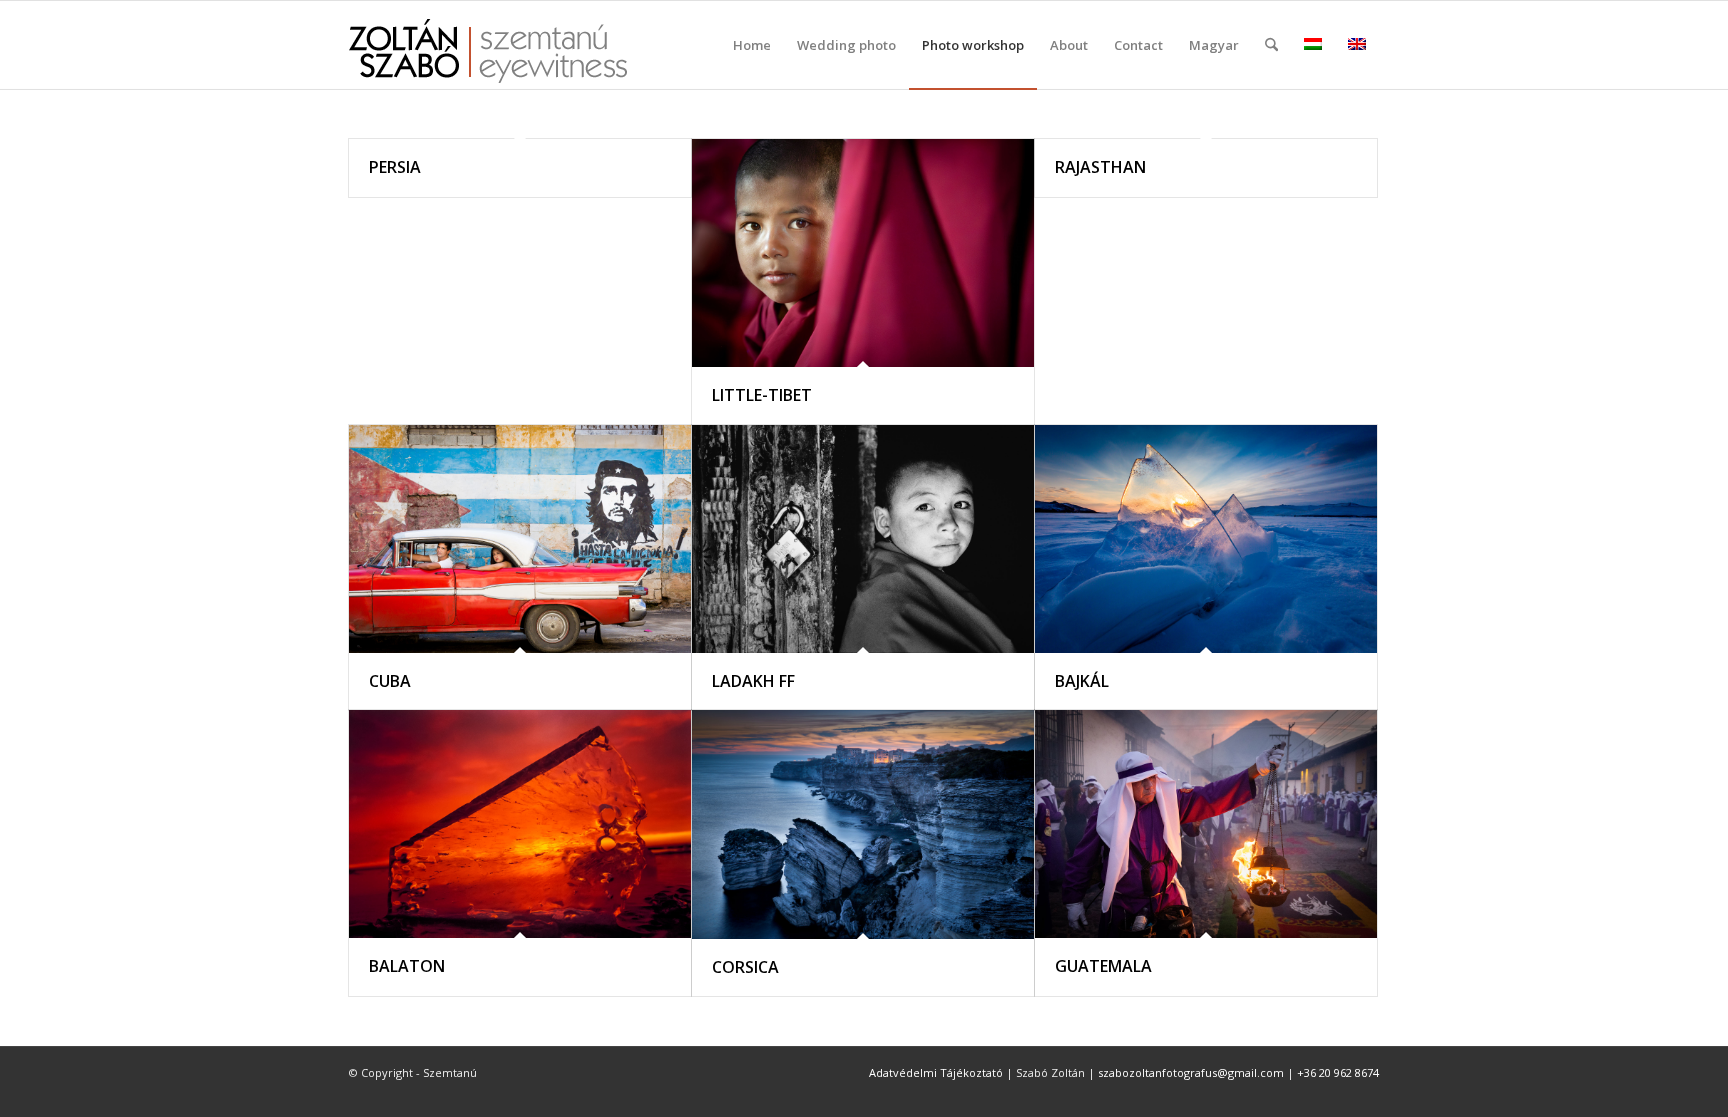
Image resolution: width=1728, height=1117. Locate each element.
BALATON (407, 966)
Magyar (1214, 45)
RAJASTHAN (1100, 167)
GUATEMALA (1103, 966)
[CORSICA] (863, 824)
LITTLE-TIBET (762, 395)
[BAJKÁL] (1206, 539)
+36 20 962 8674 (1338, 1072)
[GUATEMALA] (1206, 824)
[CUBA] (520, 539)
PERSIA (395, 167)
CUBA (390, 681)
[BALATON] (520, 824)
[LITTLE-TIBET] (863, 253)
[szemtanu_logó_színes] (488, 58)
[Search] (1271, 45)
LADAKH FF (753, 681)
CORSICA (745, 967)
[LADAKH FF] (863, 539)
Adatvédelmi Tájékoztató (936, 1072)
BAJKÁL (1082, 681)
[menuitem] (752, 45)
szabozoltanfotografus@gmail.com (1191, 1072)
